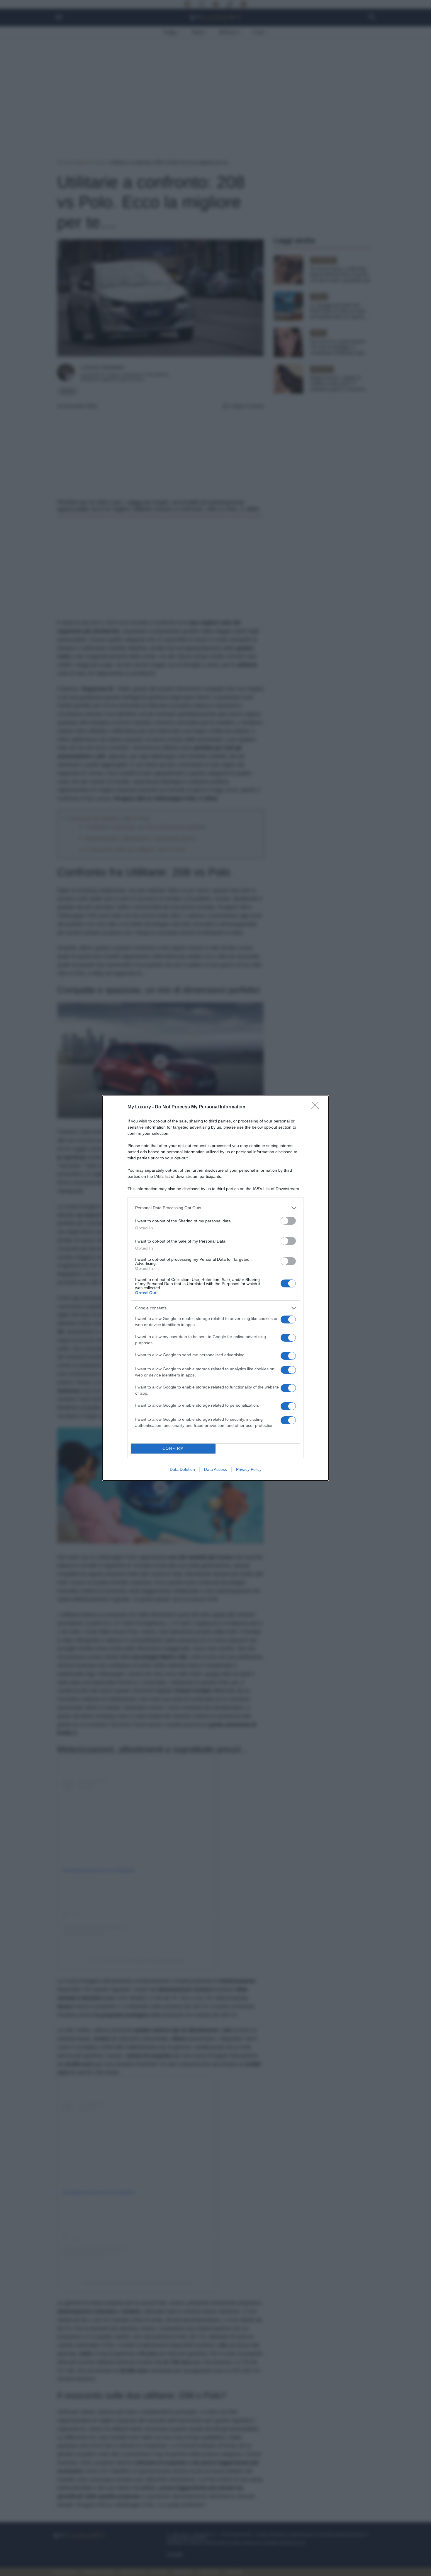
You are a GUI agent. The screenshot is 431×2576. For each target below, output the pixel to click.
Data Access (215, 1469)
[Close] (317, 1107)
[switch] (288, 1221)
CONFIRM (173, 1448)
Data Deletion (182, 1469)
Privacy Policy (249, 1469)
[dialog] (215, 1288)
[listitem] (215, 1208)
